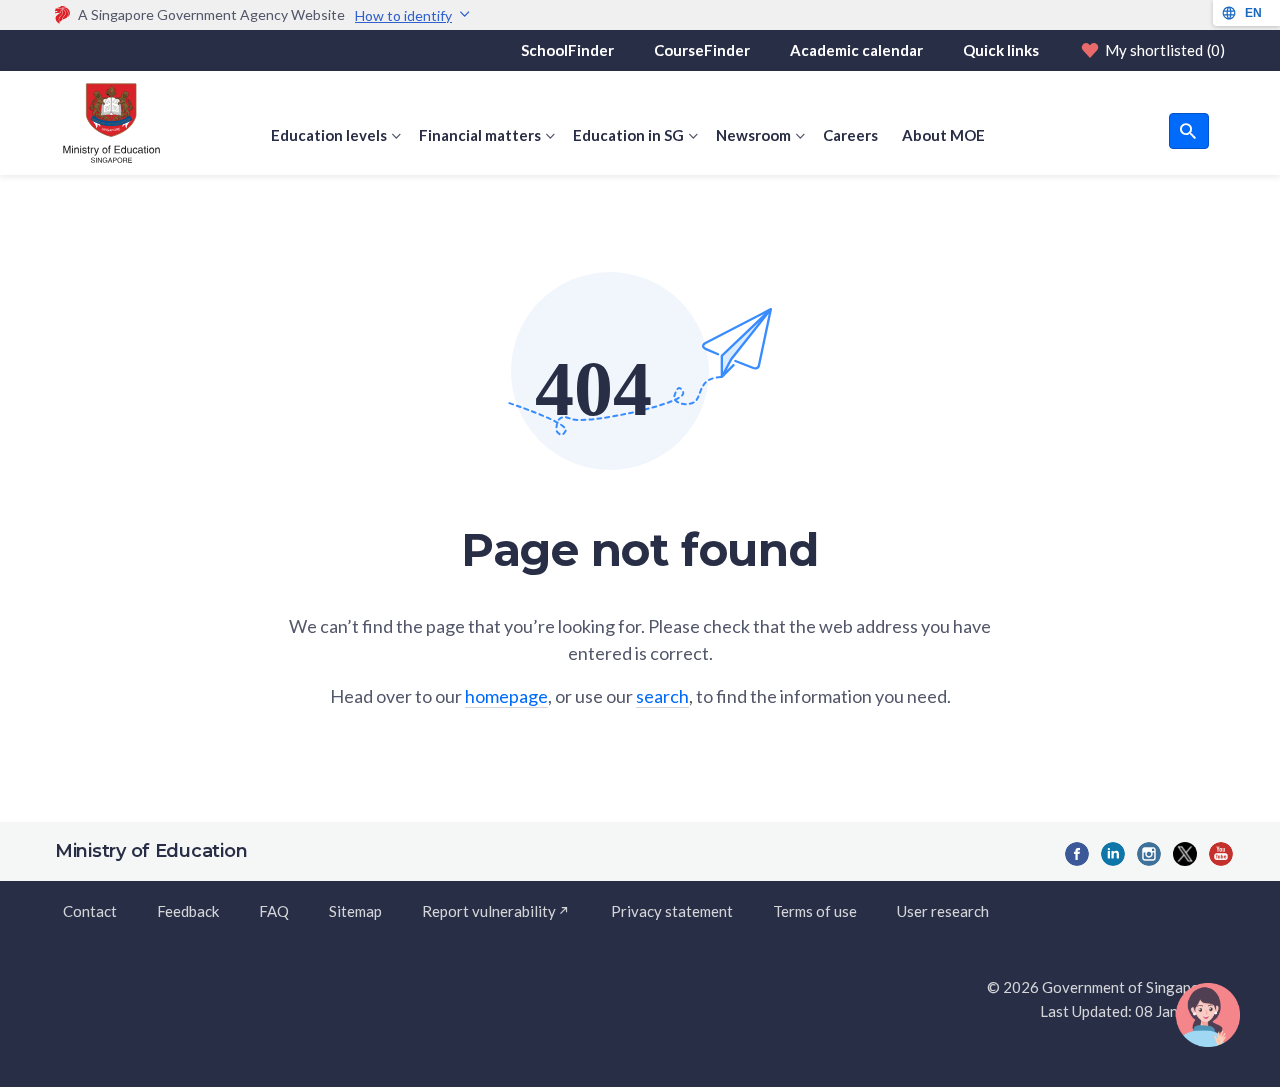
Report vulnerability (489, 911)
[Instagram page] (1149, 854)
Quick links (1001, 50)
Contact (90, 911)
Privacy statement (672, 911)
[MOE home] (107, 123)
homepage (506, 696)
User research (943, 911)
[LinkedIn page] (1113, 854)
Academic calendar (856, 50)
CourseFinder (702, 50)
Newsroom (753, 135)
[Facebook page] (1077, 854)
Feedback (188, 911)
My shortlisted (1165, 50)
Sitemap (355, 911)
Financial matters (480, 135)
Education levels (329, 135)
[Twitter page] (1185, 854)
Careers (850, 135)
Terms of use (815, 911)
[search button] (1189, 131)
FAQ (274, 911)
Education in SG (628, 135)
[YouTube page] (1221, 854)
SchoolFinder (567, 50)
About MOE (943, 135)
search (662, 696)
